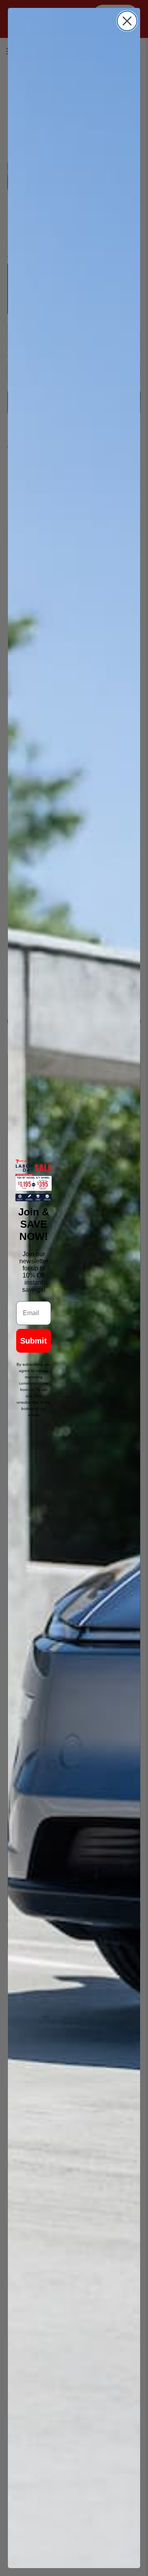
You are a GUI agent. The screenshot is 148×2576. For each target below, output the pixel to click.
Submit (34, 1341)
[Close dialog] (127, 21)
